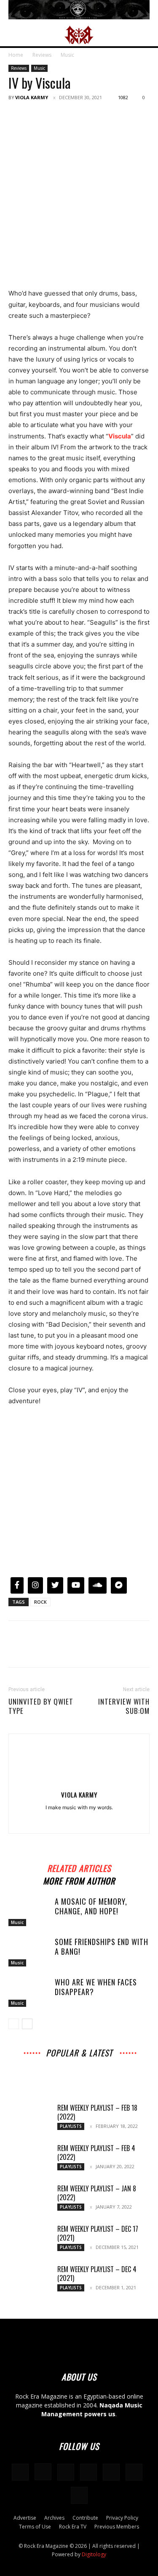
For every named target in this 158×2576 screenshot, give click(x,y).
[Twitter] (36, 116)
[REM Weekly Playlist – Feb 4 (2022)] (29, 2159)
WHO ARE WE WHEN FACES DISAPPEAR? (96, 1987)
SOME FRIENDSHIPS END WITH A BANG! (102, 1947)
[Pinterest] (56, 116)
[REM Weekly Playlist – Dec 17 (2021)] (29, 2239)
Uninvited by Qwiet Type (41, 1706)
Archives (48, 2063)
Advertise (25, 2518)
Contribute (85, 2518)
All (24, 2063)
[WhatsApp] (75, 116)
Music (67, 55)
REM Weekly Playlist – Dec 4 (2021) (97, 2274)
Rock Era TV (73, 2527)
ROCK (40, 1602)
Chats (84, 2068)
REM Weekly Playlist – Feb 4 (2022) (96, 2152)
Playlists (126, 2074)
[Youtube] (79, 2495)
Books (135, 2068)
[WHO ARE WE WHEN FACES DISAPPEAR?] (29, 1993)
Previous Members (117, 2527)
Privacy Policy (122, 2518)
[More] (95, 116)
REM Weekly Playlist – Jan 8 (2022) (97, 2193)
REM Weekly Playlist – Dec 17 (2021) (98, 2233)
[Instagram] (43, 2472)
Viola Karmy (32, 97)
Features (65, 2074)
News (32, 2068)
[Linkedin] (70, 1821)
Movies (58, 2068)
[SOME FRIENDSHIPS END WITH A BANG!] (29, 1952)
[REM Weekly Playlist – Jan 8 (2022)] (29, 2199)
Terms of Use (35, 2527)
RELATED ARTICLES (79, 1867)
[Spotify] (106, 1821)
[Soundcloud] (88, 1821)
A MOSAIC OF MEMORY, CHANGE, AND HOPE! (91, 1906)
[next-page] (27, 2024)
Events (109, 2068)
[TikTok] (111, 2472)
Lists (38, 2074)
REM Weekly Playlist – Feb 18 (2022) (97, 2112)
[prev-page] (14, 2024)
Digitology (94, 2554)
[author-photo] (79, 1783)
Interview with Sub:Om (124, 1706)
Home (16, 55)
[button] (14, 35)
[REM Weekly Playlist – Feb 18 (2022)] (29, 2118)
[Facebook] (17, 116)
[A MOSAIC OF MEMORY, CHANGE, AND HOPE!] (29, 1912)
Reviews (42, 55)
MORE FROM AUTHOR (79, 1880)
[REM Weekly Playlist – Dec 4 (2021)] (29, 2280)
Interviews (80, 2063)
